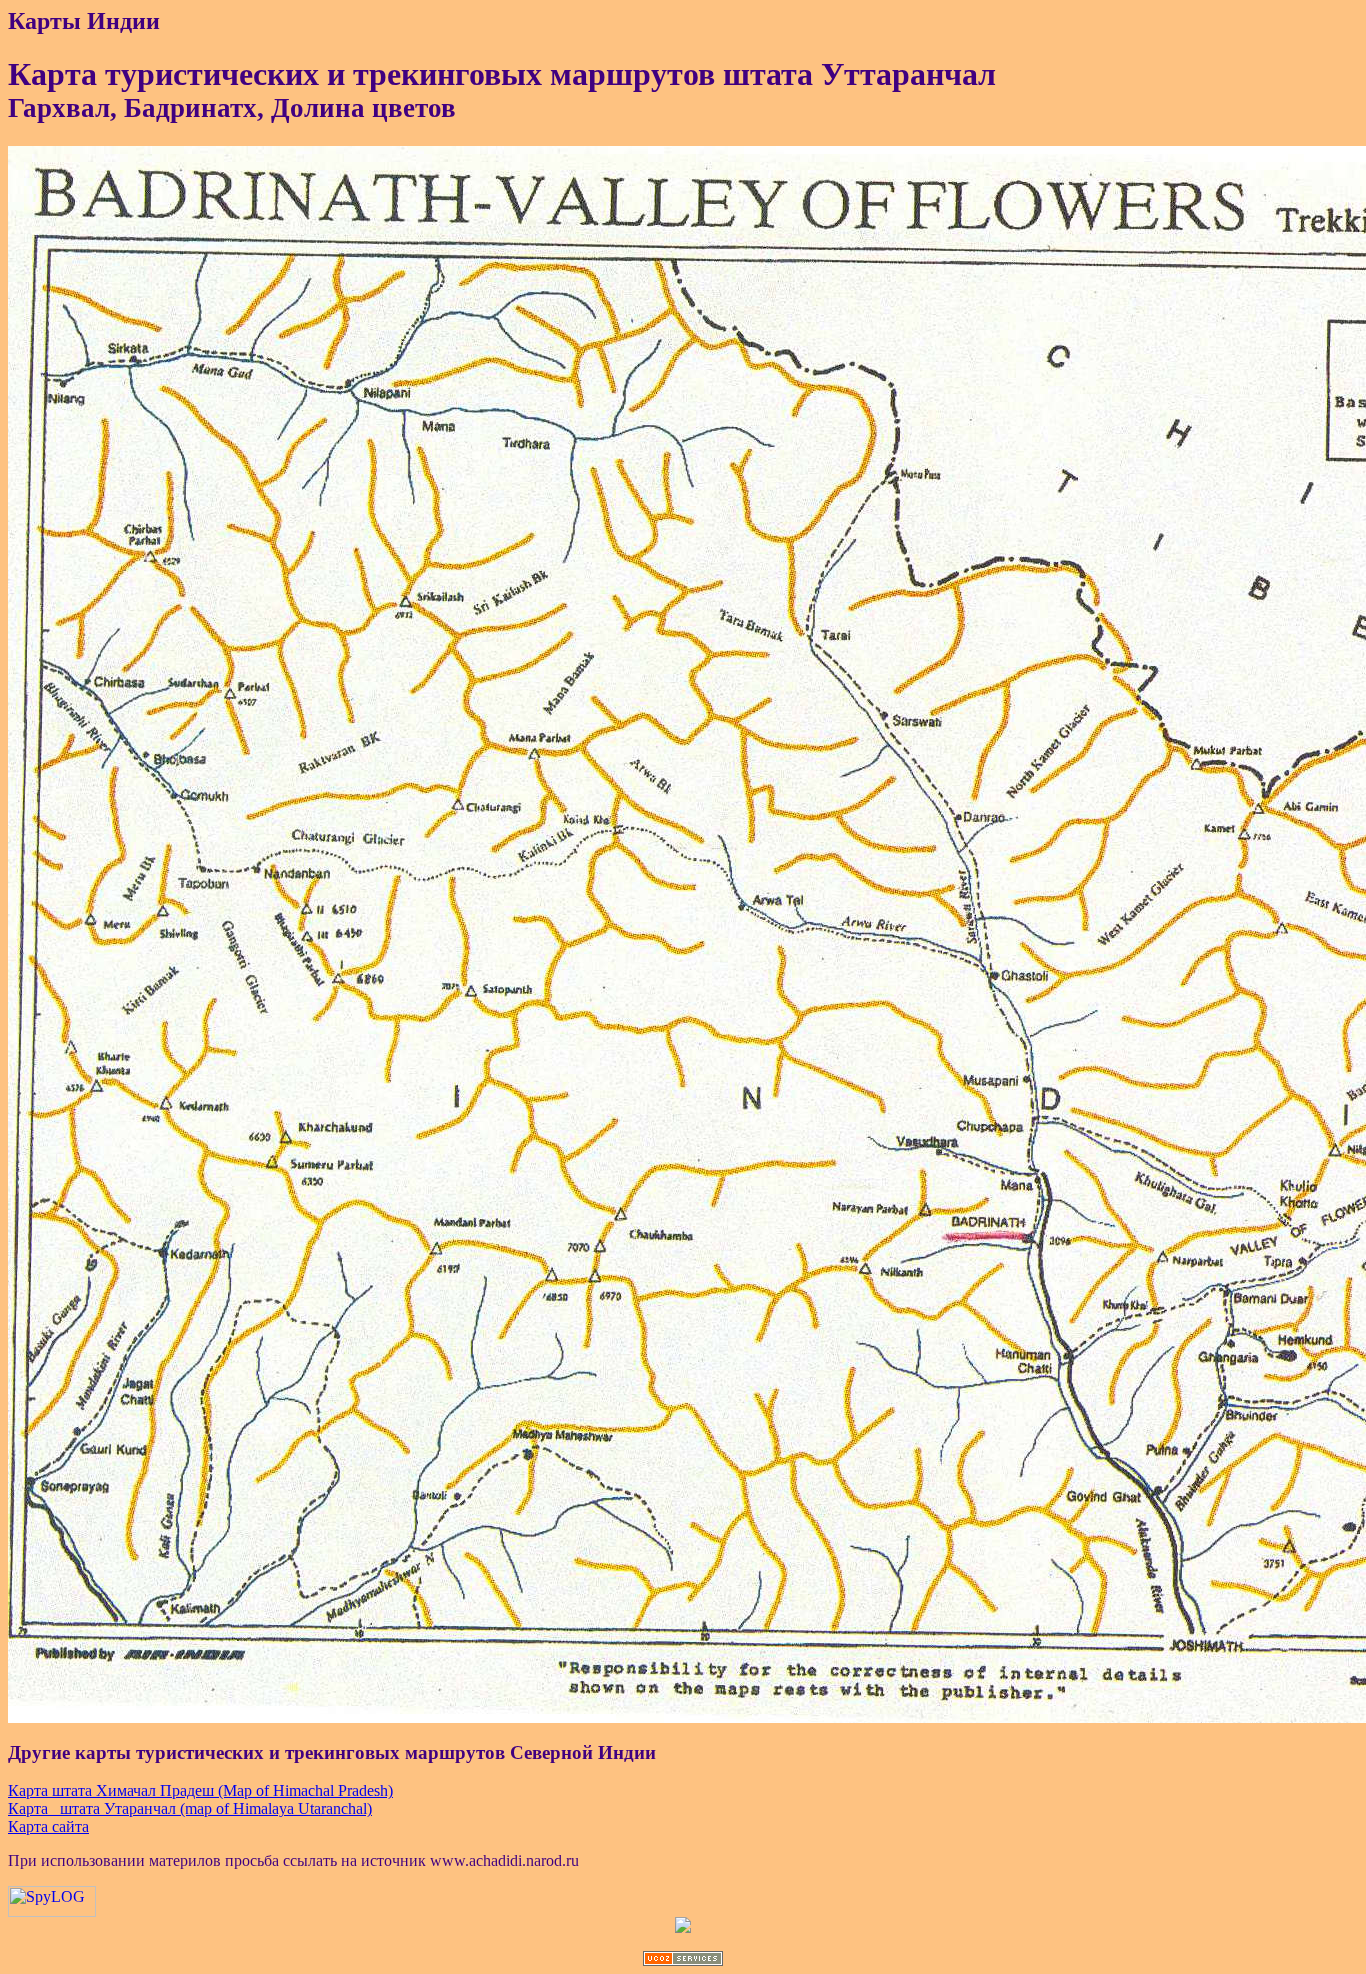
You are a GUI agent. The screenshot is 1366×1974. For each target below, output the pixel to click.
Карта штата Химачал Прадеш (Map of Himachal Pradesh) (200, 1790)
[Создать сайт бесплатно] (683, 1960)
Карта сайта (48, 1826)
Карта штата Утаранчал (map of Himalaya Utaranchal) (190, 1808)
